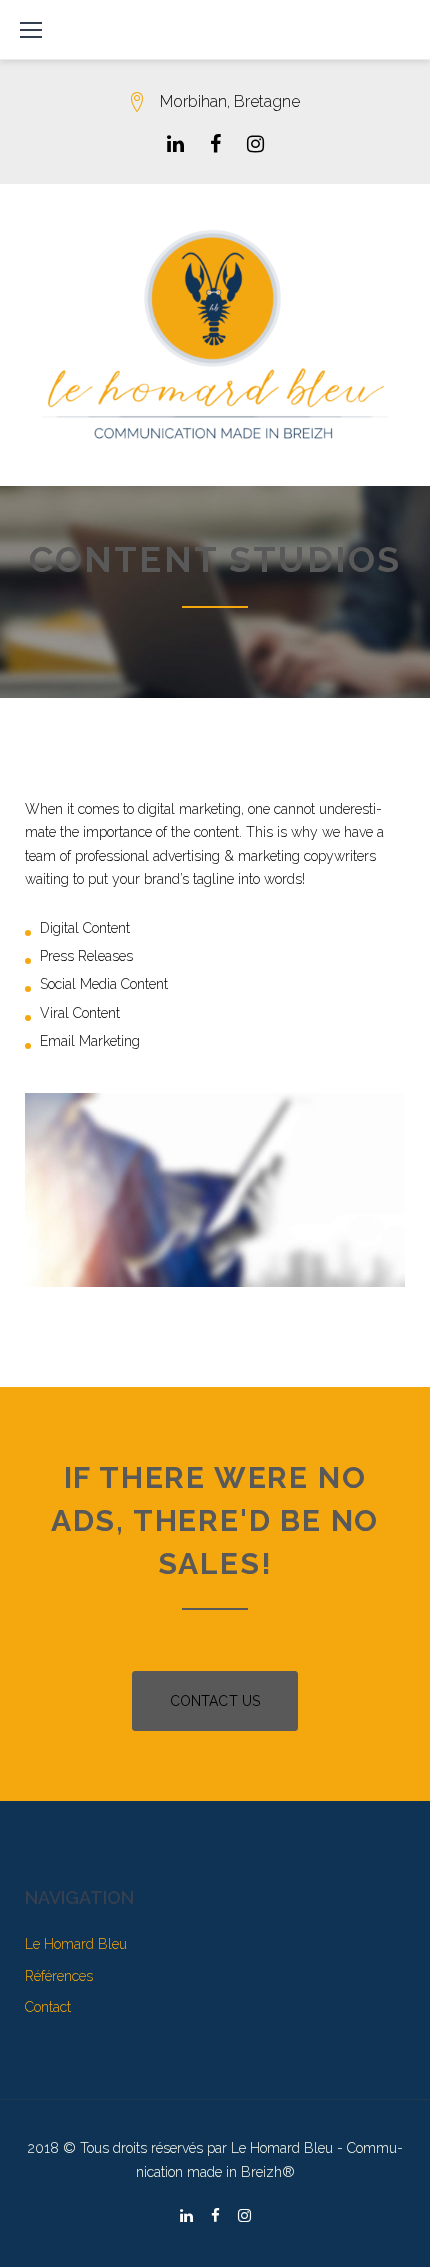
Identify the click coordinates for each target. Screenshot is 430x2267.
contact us (215, 1701)
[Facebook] (215, 144)
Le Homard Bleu (76, 1944)
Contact (48, 2007)
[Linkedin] (175, 144)
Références (59, 1976)
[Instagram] (255, 144)
